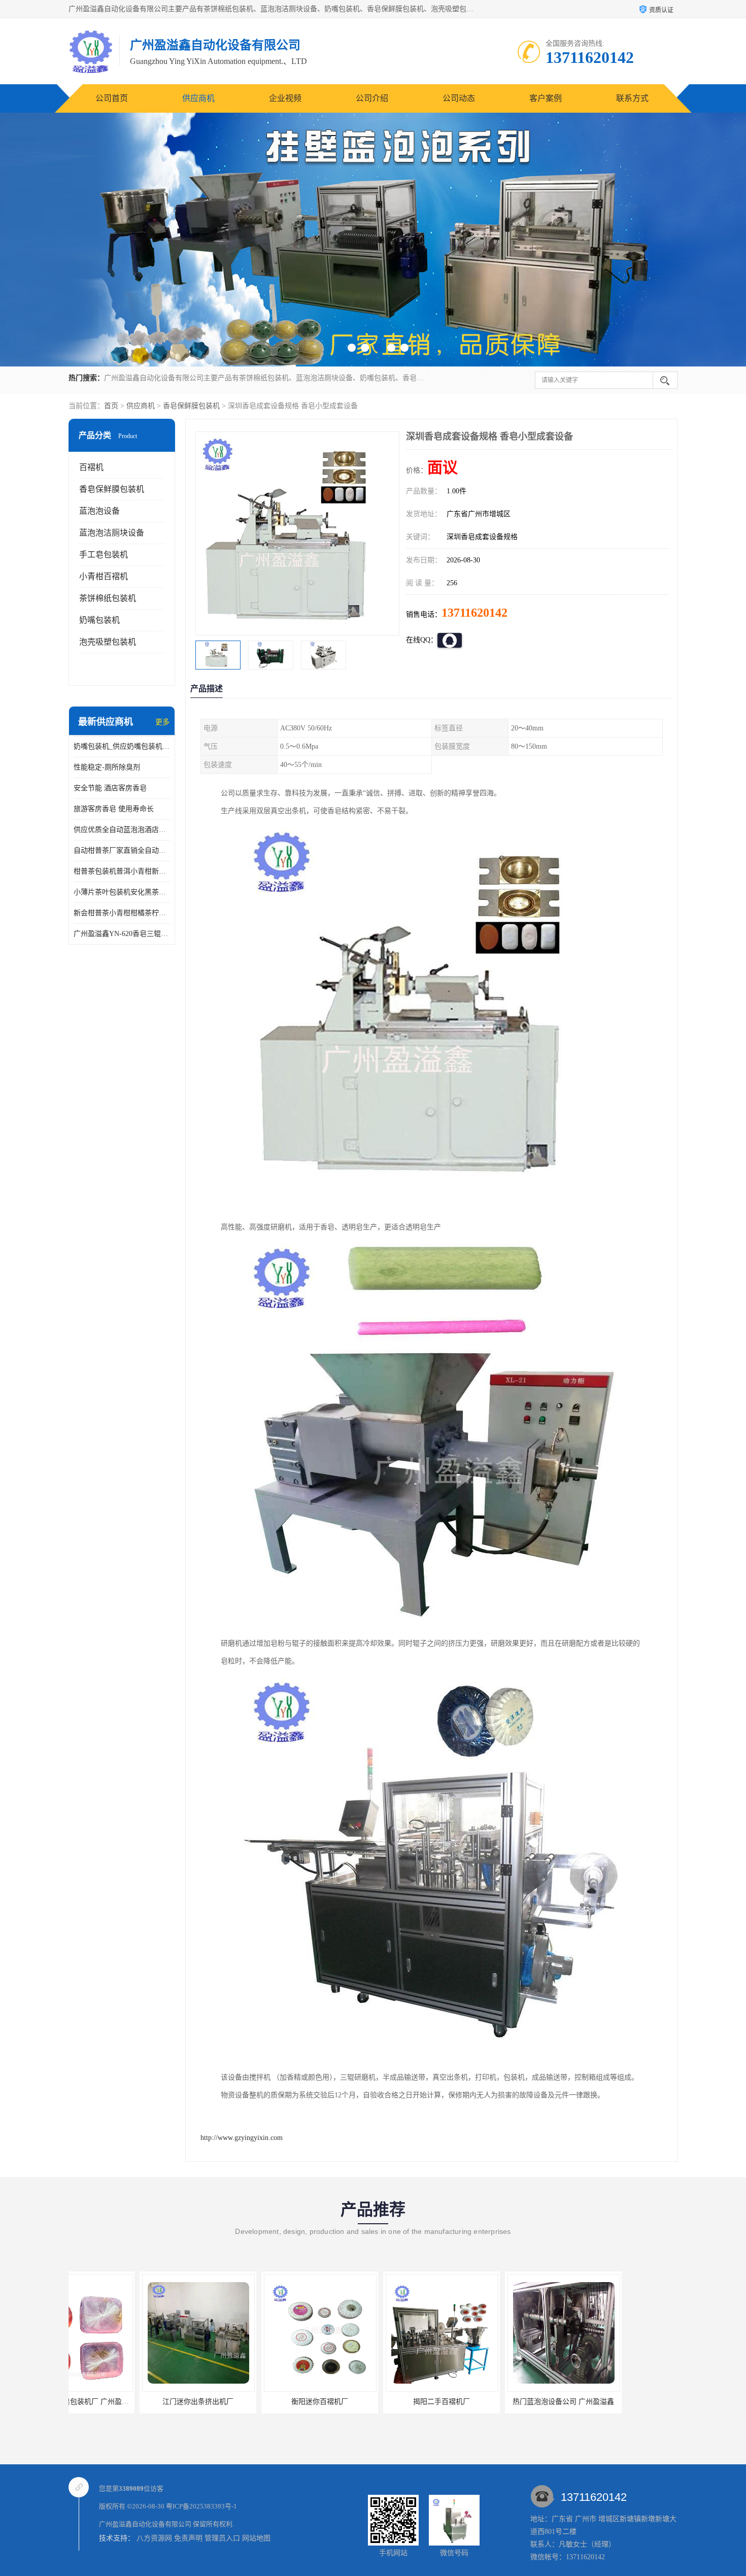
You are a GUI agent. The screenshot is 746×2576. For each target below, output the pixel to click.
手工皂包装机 (104, 555)
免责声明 (188, 2538)
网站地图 (256, 2538)
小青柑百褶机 (104, 576)
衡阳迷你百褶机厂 (249, 2402)
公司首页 (112, 98)
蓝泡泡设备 (99, 511)
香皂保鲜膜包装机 (191, 406)
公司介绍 (372, 98)
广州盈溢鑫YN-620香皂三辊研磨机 (122, 934)
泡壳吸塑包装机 (108, 642)
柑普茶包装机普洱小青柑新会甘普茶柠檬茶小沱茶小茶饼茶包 (122, 871)
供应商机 (198, 98)
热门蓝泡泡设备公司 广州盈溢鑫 (492, 2402)
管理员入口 (222, 2538)
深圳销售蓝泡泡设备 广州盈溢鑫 (614, 2402)
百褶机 (91, 467)
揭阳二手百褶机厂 (370, 2402)
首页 (111, 406)
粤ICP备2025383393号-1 (201, 2506)
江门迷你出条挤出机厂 (127, 2402)
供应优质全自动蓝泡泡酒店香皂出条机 (122, 830)
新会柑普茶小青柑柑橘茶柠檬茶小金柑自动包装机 (122, 913)
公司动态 (459, 98)
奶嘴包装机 (99, 620)
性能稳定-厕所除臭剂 (107, 767)
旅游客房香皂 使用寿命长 (114, 809)
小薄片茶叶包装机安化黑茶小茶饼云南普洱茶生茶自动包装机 (122, 892)
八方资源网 (154, 2538)
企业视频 (285, 98)
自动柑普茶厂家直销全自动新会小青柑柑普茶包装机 (122, 850)
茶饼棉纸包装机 (108, 598)
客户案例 (546, 98)
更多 (162, 722)
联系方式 (632, 98)
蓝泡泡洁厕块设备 (112, 533)
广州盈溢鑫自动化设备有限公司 (145, 2524)
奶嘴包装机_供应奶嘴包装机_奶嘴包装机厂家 (122, 746)
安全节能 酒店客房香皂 (110, 788)
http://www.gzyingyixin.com (242, 2138)
